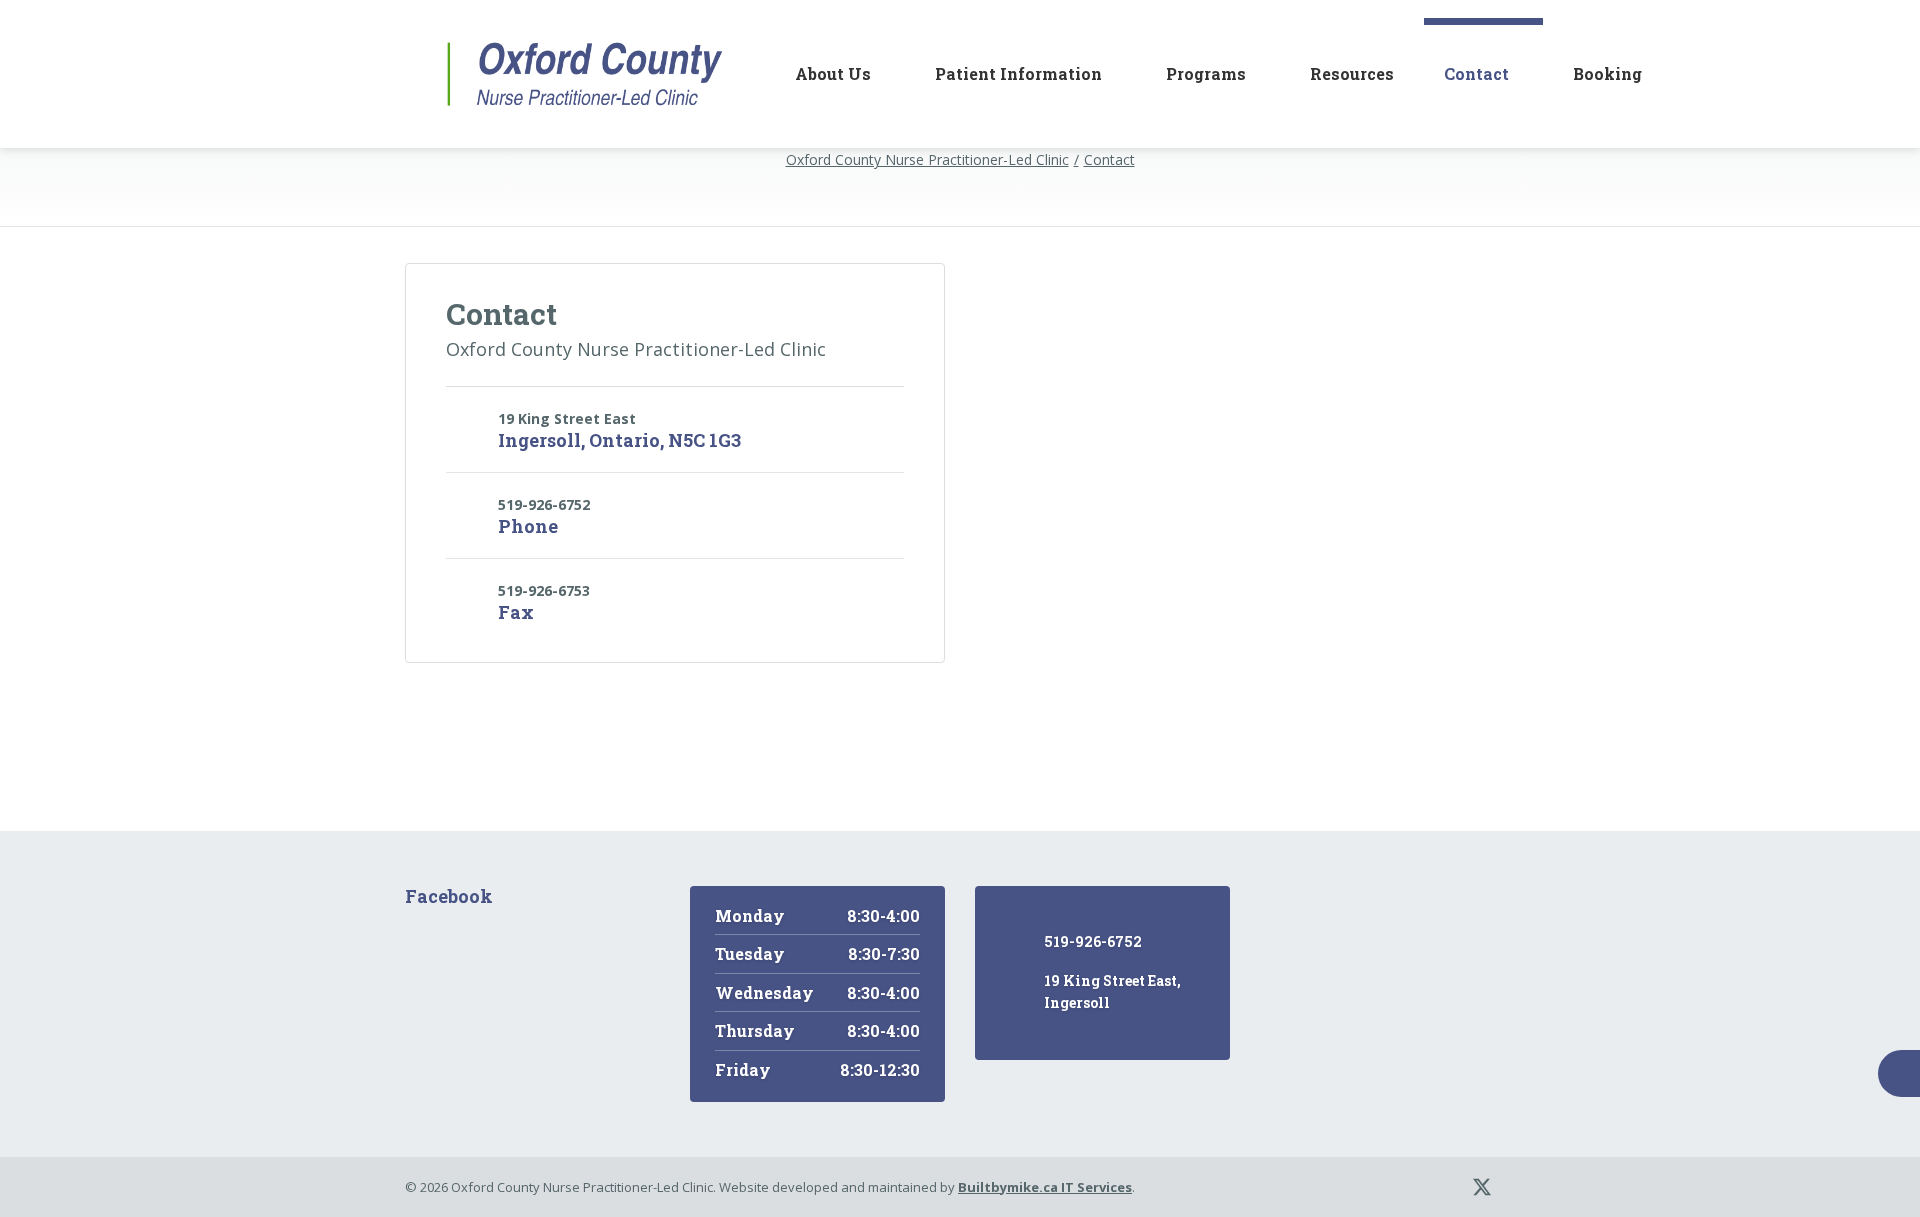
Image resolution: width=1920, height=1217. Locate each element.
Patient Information (1018, 73)
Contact (1476, 73)
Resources (1352, 73)
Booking (1607, 73)
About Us (833, 73)
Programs (1206, 73)
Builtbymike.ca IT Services (1045, 1187)
